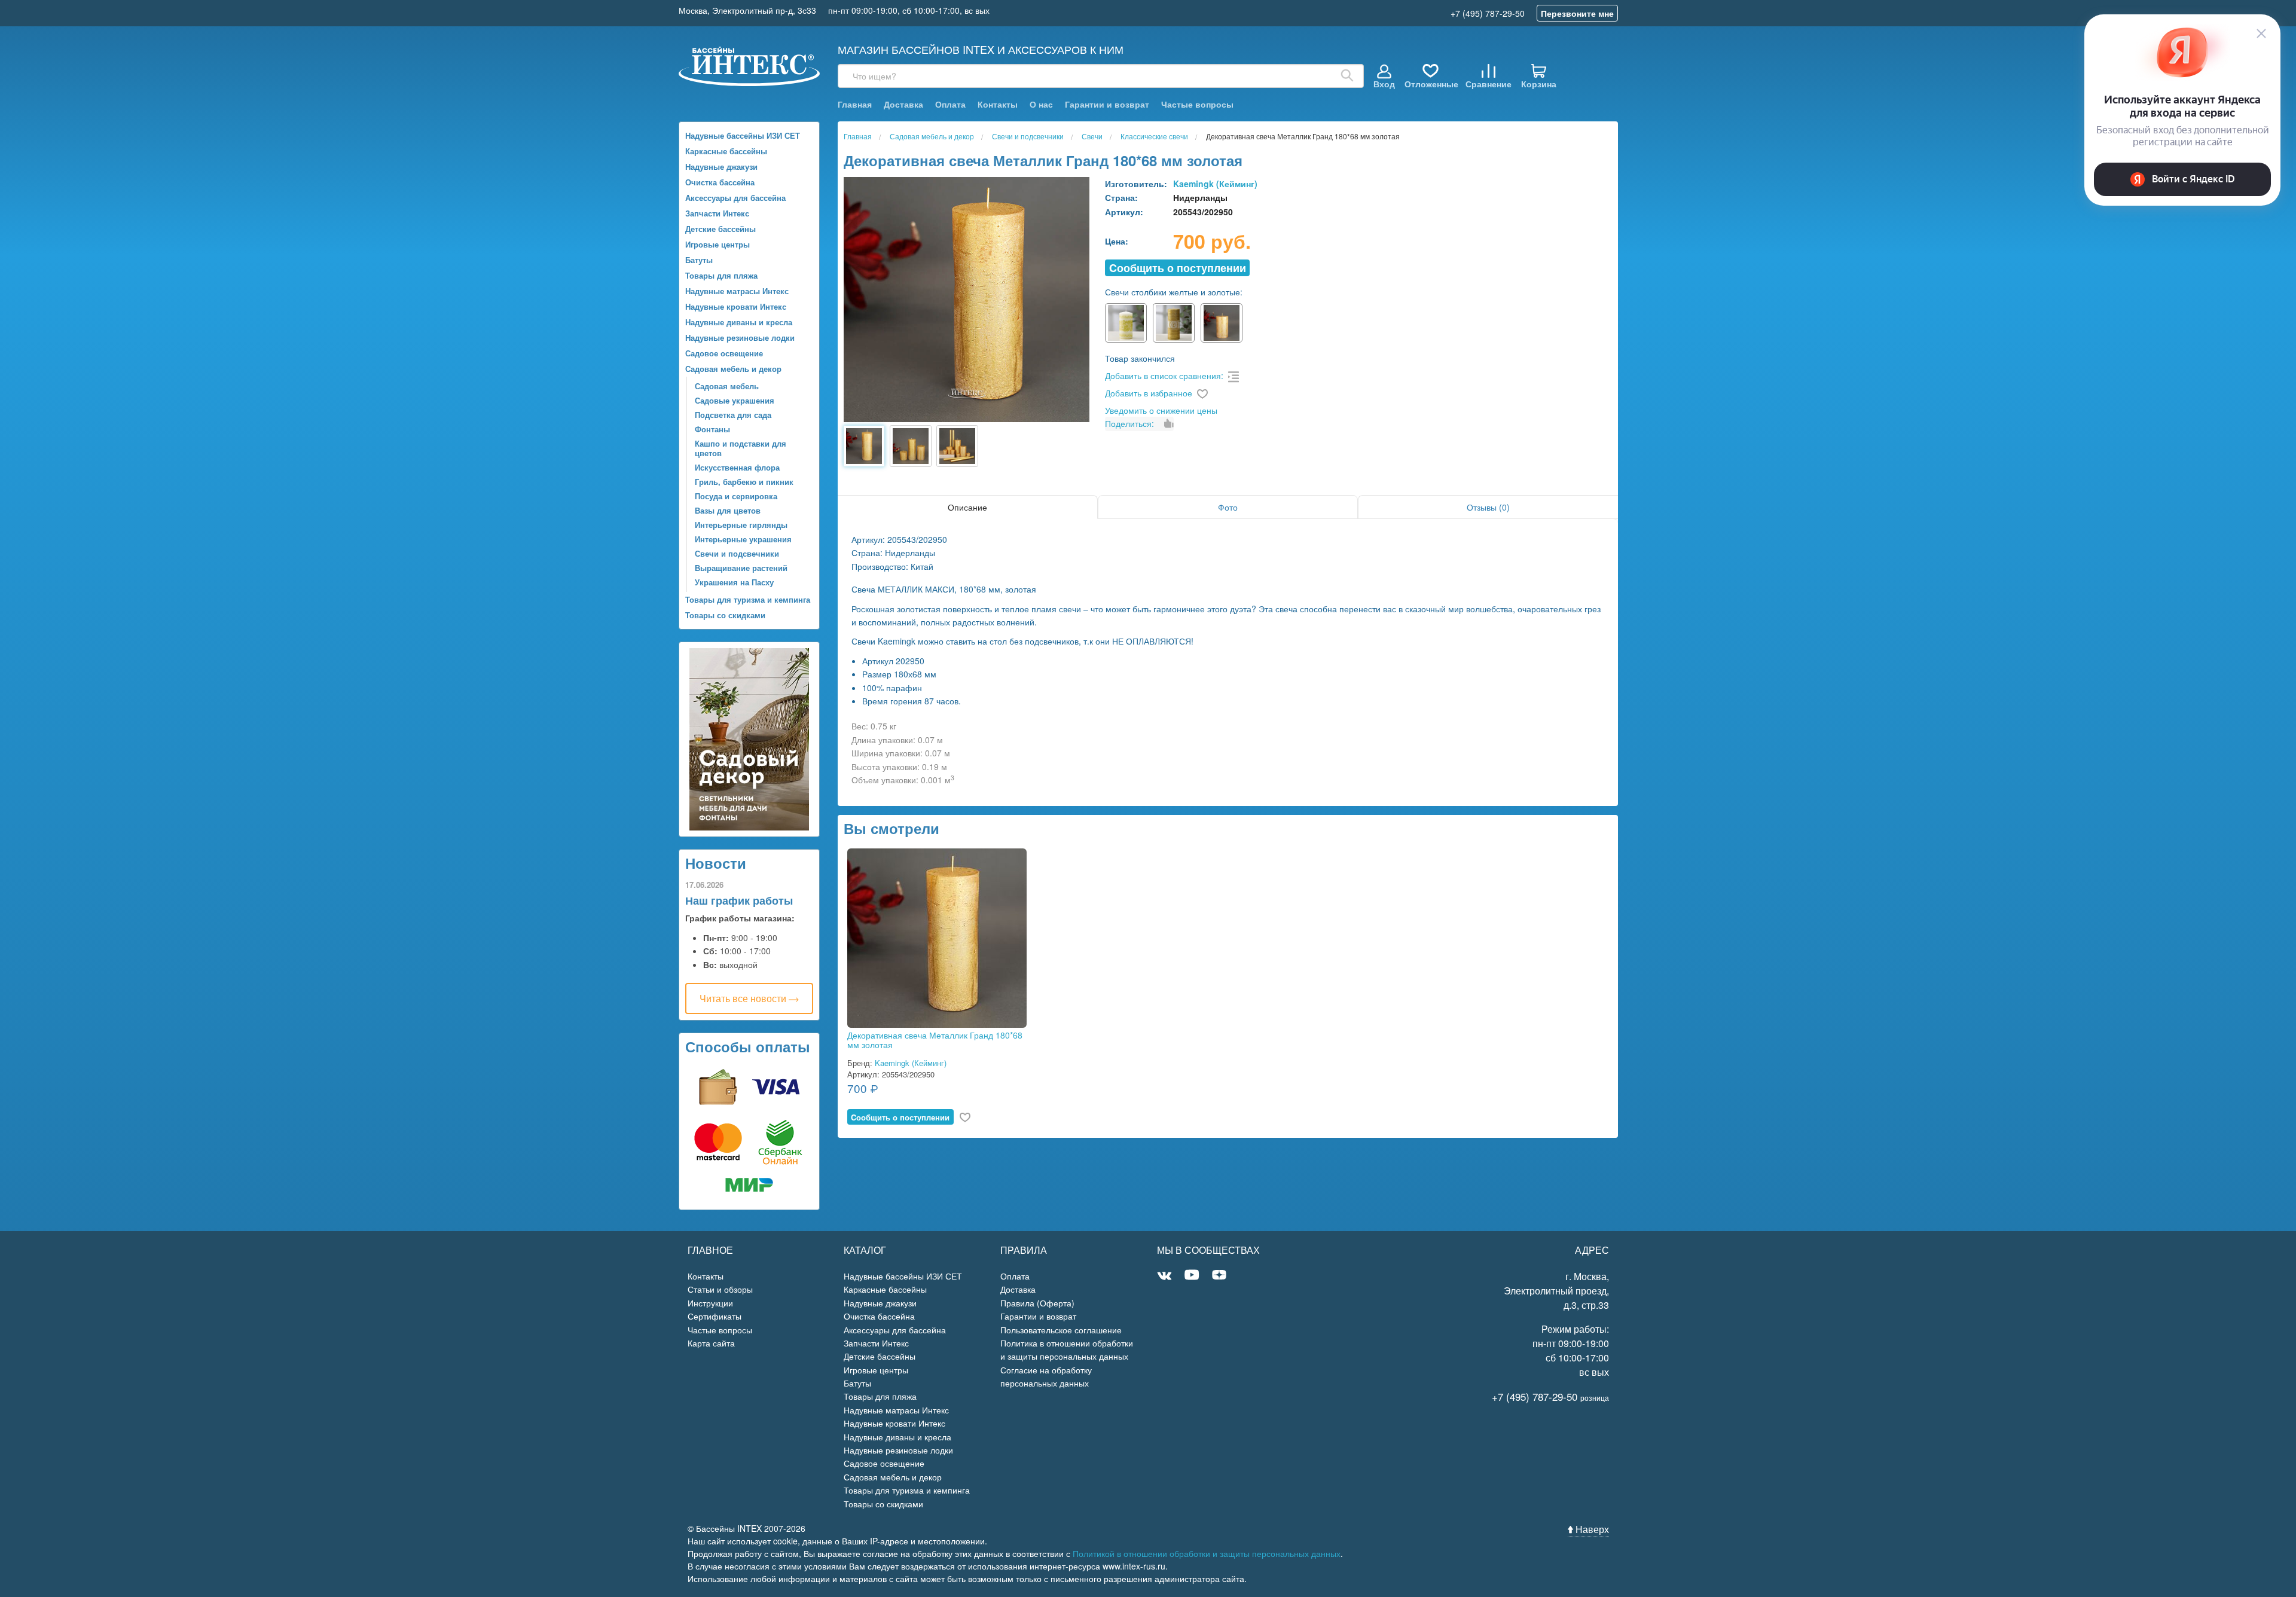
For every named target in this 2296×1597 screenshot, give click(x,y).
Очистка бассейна (720, 182)
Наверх (1591, 1529)
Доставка (903, 104)
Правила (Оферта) (1037, 1303)
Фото (1228, 507)
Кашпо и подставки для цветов (741, 448)
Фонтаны (712, 429)
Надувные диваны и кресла (739, 322)
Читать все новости (744, 998)
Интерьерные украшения (743, 539)
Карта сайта (711, 1343)
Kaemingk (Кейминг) (1215, 184)
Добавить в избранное (1149, 393)
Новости (716, 863)
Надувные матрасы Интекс (737, 291)
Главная (855, 104)
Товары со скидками (725, 615)
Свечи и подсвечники (737, 553)
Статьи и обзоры (720, 1289)
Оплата (950, 104)
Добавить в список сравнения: (1164, 375)
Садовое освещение (724, 353)
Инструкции (710, 1303)
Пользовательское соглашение (1061, 1330)
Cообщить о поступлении (1178, 268)
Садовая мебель (727, 386)
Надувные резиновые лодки (740, 338)
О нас (1041, 104)
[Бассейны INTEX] (749, 65)
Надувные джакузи (721, 167)
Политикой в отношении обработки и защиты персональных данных (1207, 1553)
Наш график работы (739, 900)
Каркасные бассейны (726, 151)
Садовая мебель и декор (733, 369)
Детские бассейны (720, 229)
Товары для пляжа (721, 275)
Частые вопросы (1197, 104)
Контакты (998, 104)
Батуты (699, 260)
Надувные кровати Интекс (736, 306)
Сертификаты (715, 1316)
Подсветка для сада (733, 415)
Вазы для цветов (728, 510)
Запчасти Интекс (717, 213)
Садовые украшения (735, 400)
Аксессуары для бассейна (735, 198)
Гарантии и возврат (1107, 104)
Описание (967, 507)
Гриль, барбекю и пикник (744, 482)
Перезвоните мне (1577, 13)
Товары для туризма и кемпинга (748, 599)
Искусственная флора (737, 467)
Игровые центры (717, 244)
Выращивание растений (741, 568)
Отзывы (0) (1488, 507)
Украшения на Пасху (734, 582)
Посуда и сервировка (736, 496)
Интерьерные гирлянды (741, 525)
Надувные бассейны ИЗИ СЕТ (743, 135)
